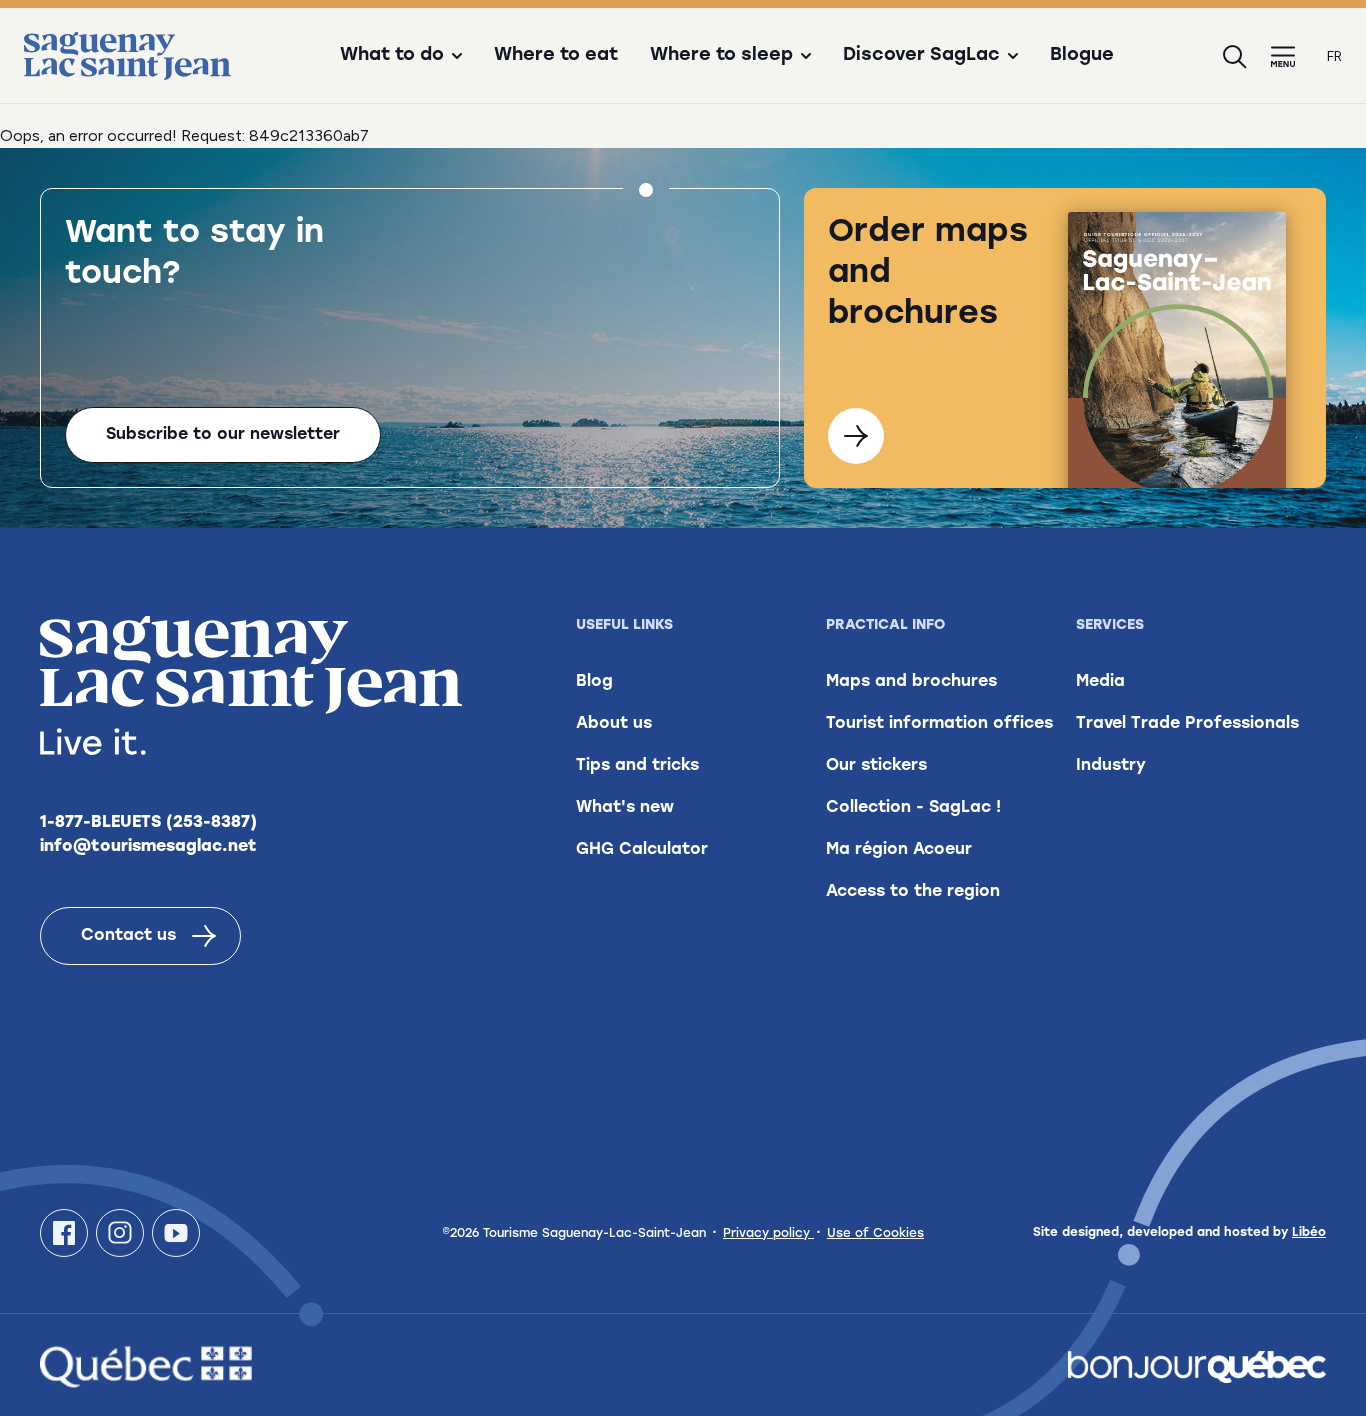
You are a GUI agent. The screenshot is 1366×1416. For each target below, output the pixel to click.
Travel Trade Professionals (1187, 724)
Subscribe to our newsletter (223, 435)
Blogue (1082, 56)
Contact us (128, 936)
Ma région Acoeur (899, 850)
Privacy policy (768, 1234)
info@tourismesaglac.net (148, 847)
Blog (594, 682)
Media (1100, 682)
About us (614, 724)
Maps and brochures (911, 682)
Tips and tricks (637, 766)
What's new (625, 808)
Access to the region (913, 892)
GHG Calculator (642, 850)
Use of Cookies (875, 1234)
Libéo (1309, 1233)
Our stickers (876, 766)
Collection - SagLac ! (913, 808)
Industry (1111, 766)
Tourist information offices (939, 724)
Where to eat (556, 56)
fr (1334, 56)
